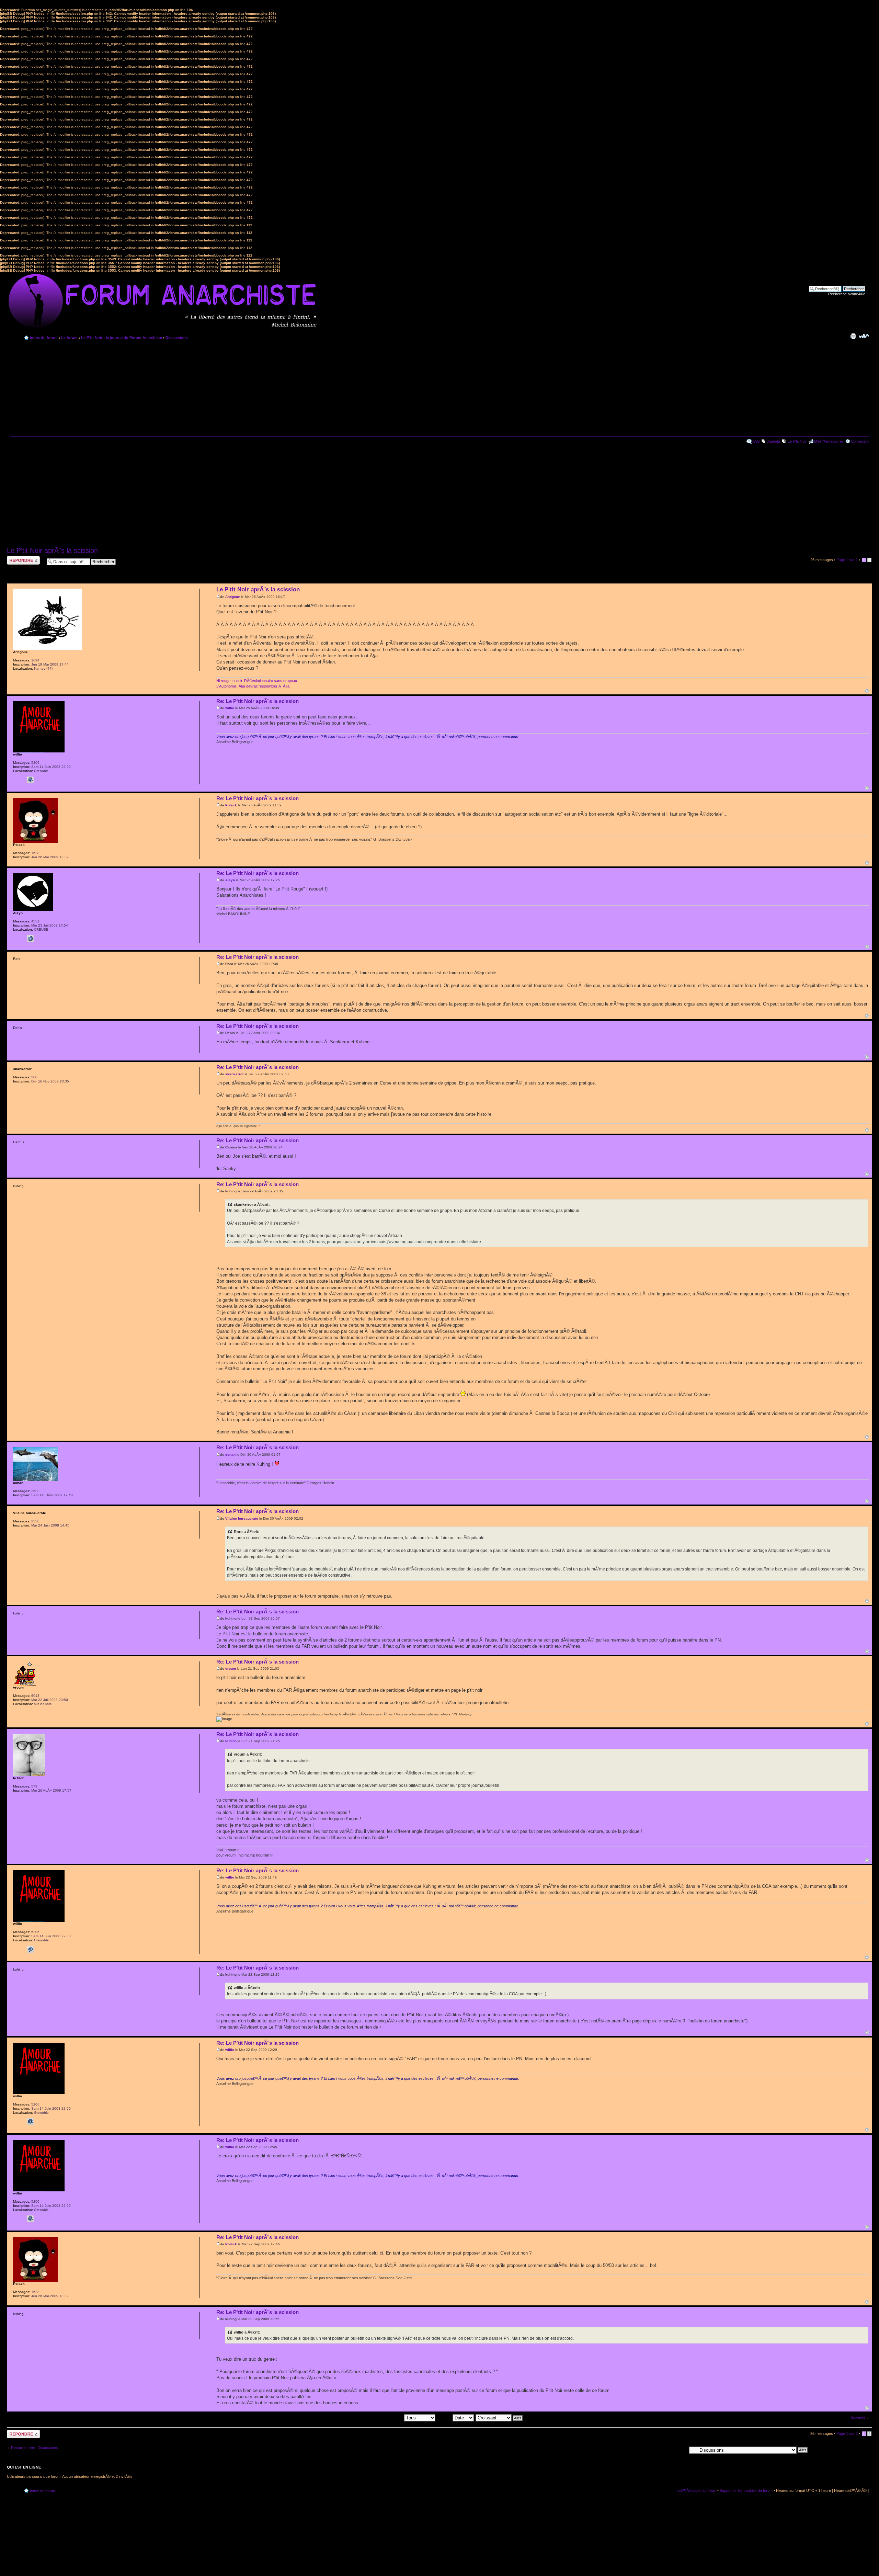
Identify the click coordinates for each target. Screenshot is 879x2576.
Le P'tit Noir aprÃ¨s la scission (52, 551)
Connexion (860, 441)
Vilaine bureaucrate (242, 1518)
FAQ (756, 441)
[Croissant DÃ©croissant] (499, 2418)
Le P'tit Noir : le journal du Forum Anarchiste (122, 338)
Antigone (233, 597)
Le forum (69, 338)
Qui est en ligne (24, 2467)
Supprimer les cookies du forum (746, 2490)
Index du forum (44, 338)
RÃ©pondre (17, 558)
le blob (231, 1741)
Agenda (774, 441)
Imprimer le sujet (853, 336)
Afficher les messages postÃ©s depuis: (371, 2418)
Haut (867, 691)
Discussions (177, 338)
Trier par (445, 2418)
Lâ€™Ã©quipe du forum (696, 2490)
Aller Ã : (680, 2450)
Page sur (847, 560)
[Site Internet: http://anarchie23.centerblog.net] (30, 939)
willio (230, 708)
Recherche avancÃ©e (847, 294)
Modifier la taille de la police (864, 336)
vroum (231, 1669)
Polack (231, 805)
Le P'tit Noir (797, 441)
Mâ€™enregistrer (829, 441)
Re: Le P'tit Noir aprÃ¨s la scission (258, 701)
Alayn (230, 880)
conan (230, 1455)
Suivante (858, 2417)
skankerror (235, 1074)
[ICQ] (30, 780)
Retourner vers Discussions (35, 2448)
